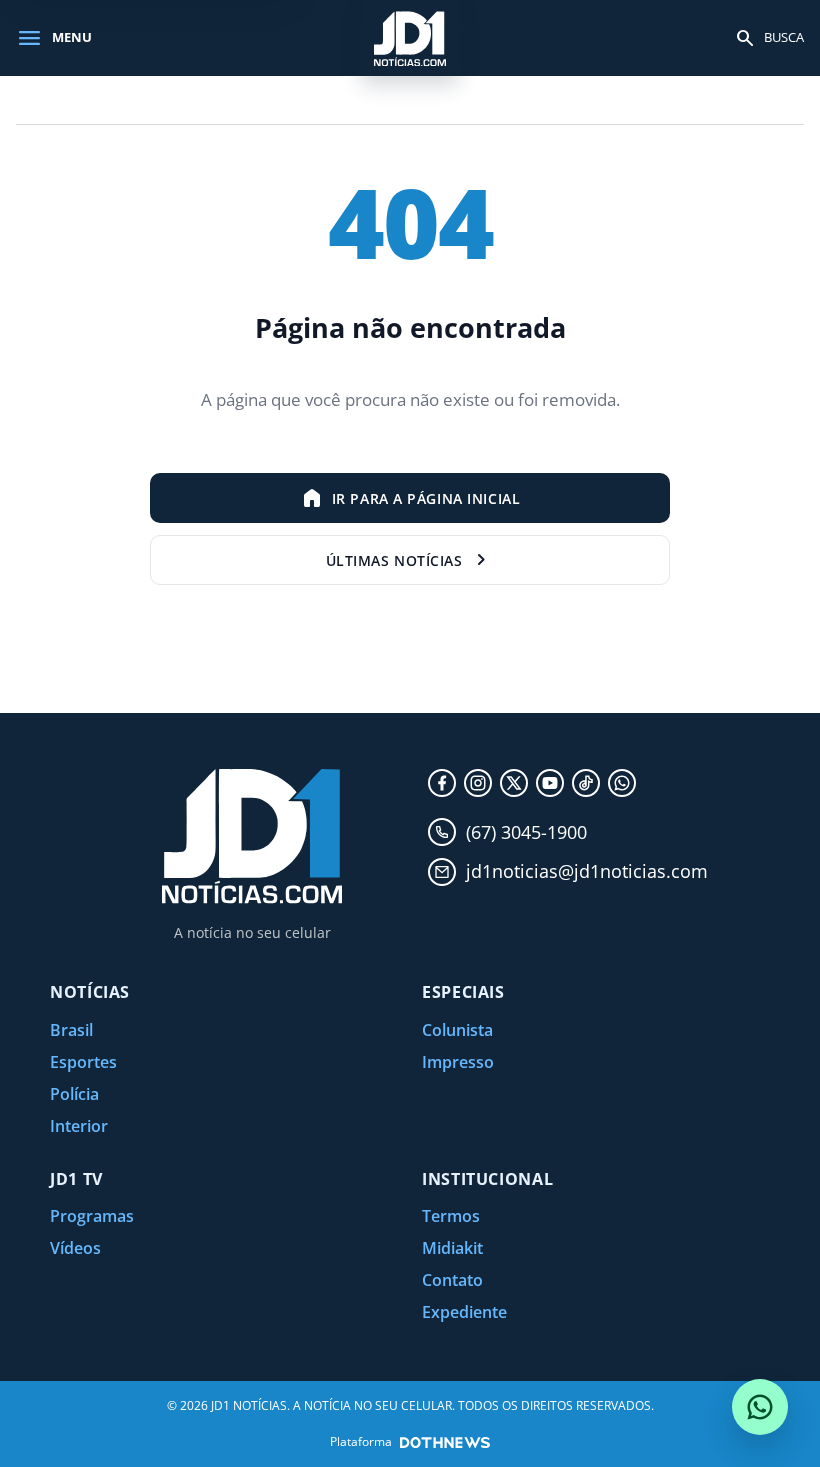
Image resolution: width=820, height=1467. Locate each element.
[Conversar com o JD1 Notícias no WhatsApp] (760, 1407)
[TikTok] (586, 783)
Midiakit (452, 1248)
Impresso (458, 1062)
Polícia (74, 1094)
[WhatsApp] (622, 783)
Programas (92, 1216)
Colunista (457, 1030)
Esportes (83, 1062)
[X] (514, 783)
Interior (79, 1126)
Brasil (71, 1030)
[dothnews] (445, 1442)
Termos (451, 1216)
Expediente (464, 1312)
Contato (452, 1280)
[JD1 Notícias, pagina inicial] (410, 37)
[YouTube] (550, 783)
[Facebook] (442, 783)
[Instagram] (478, 783)
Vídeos (75, 1248)
